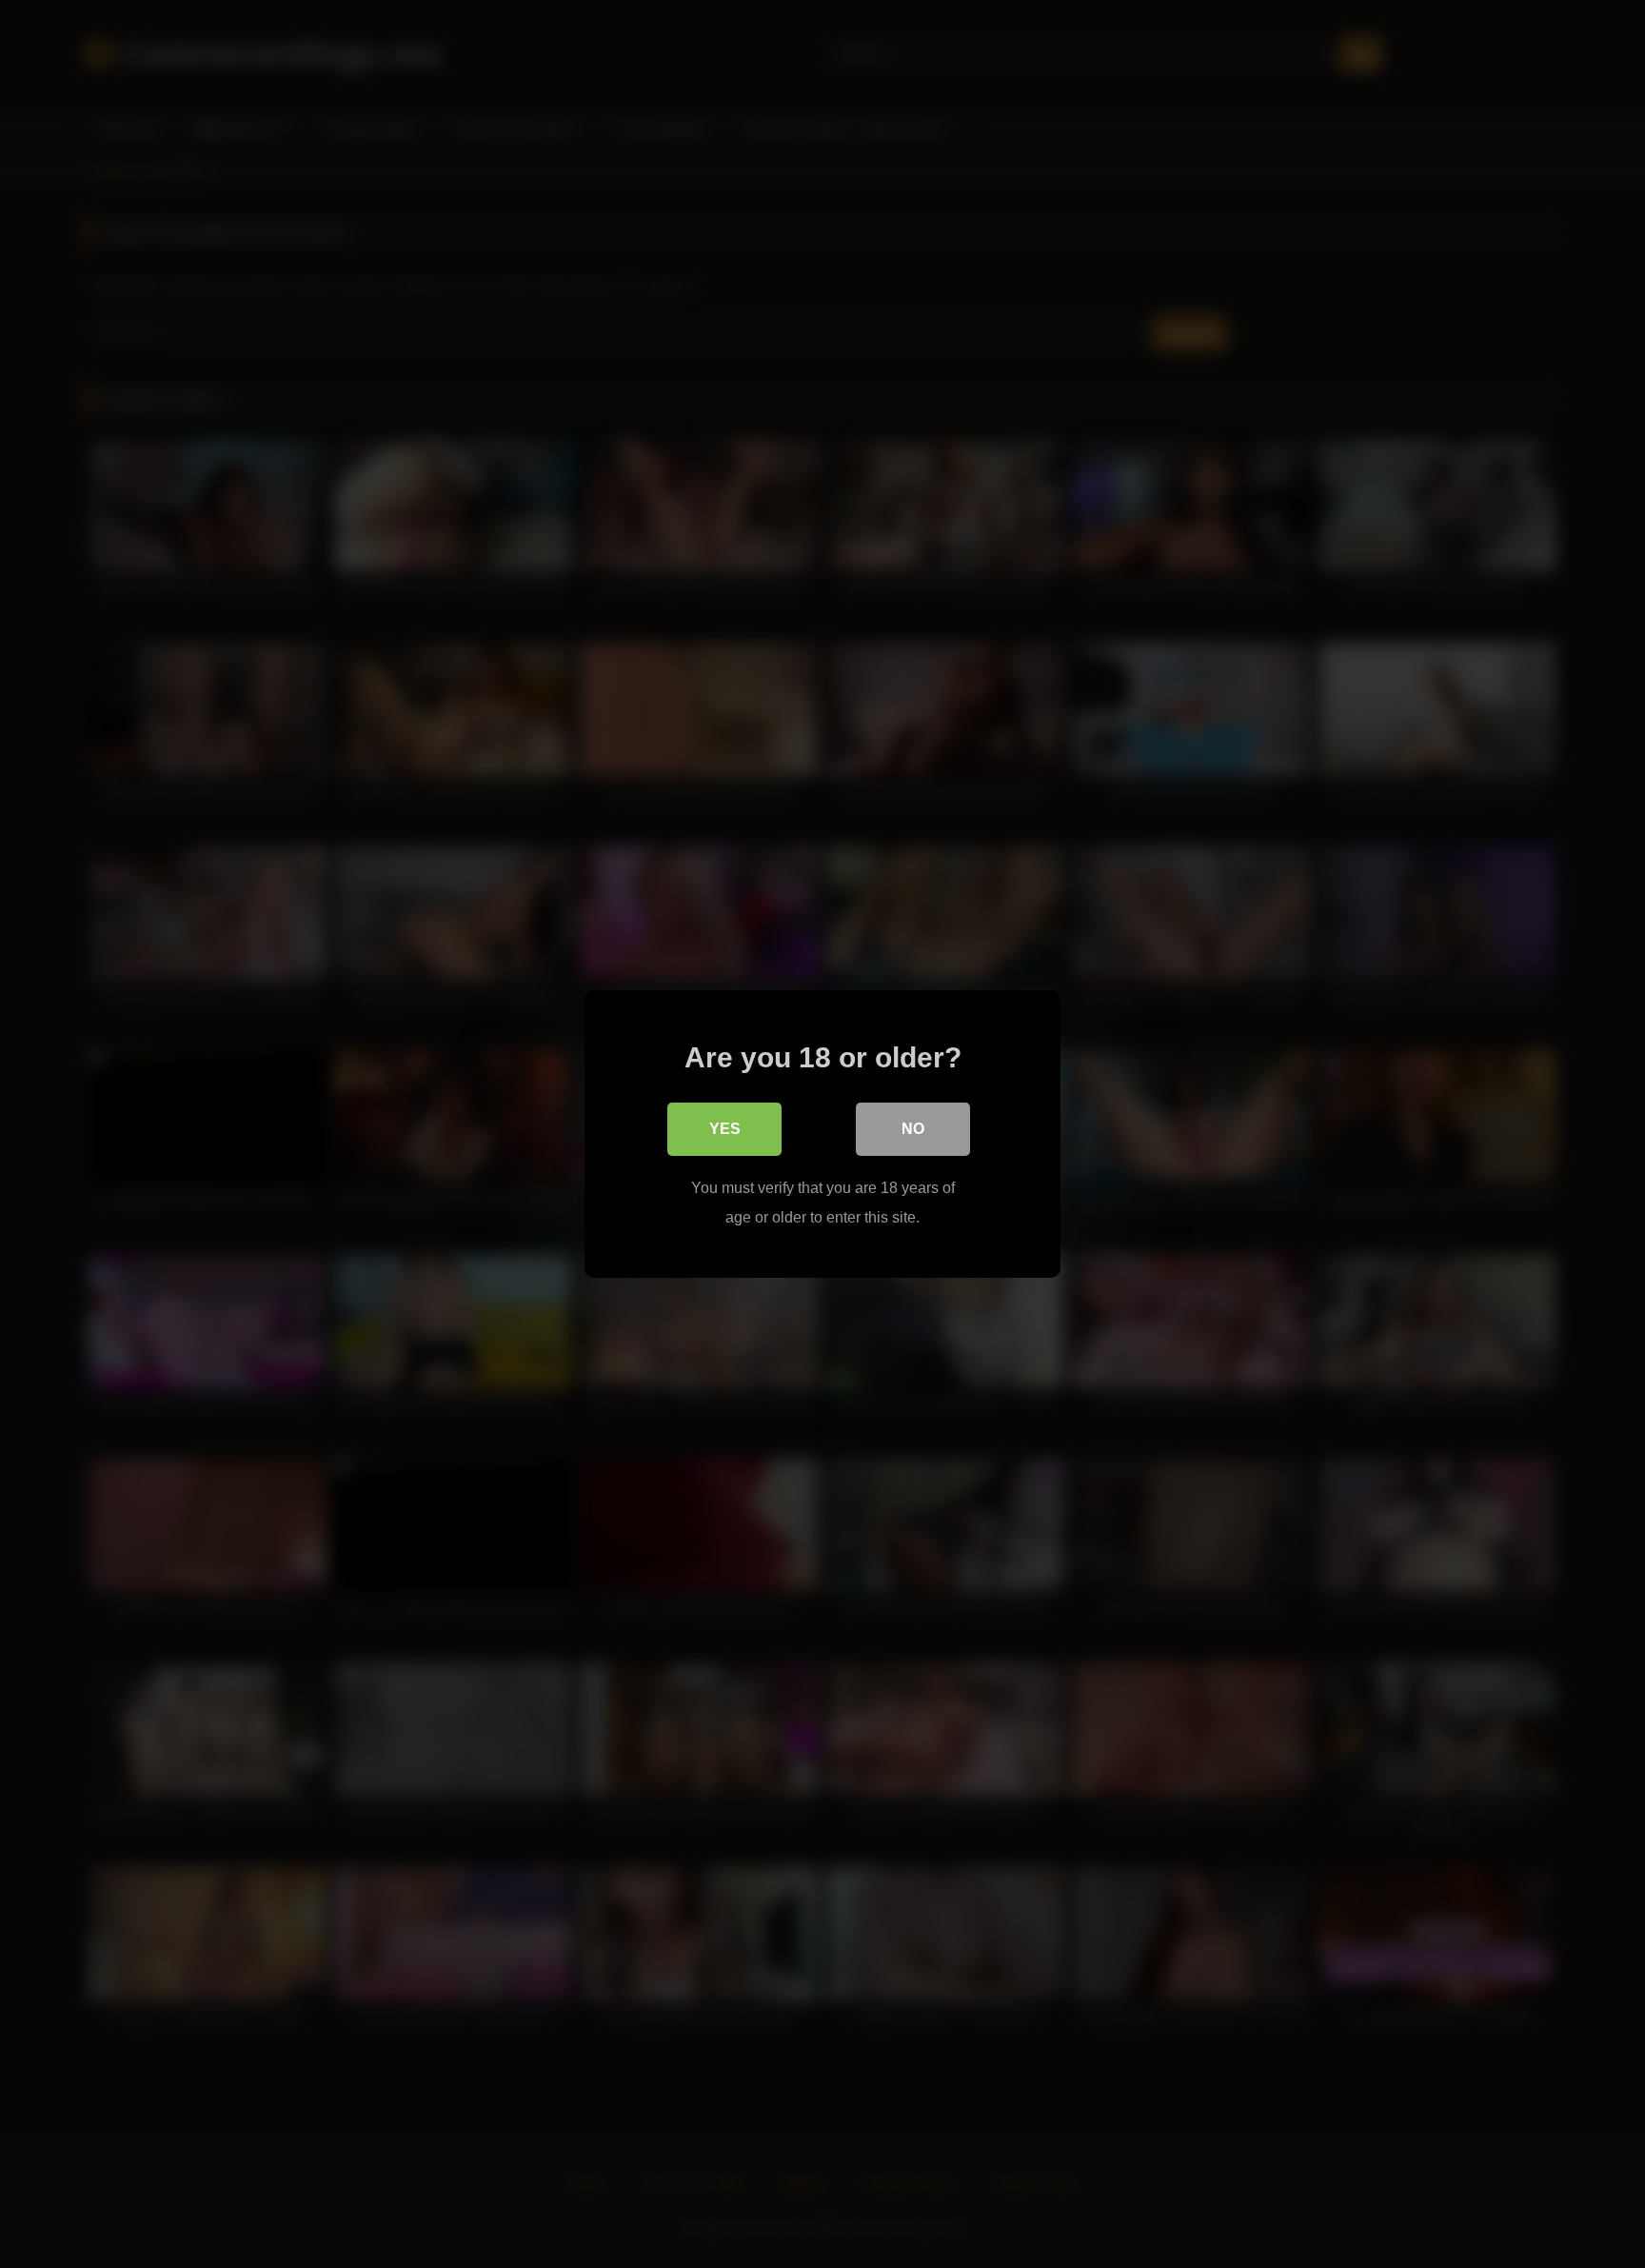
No (913, 1129)
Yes (725, 1129)
